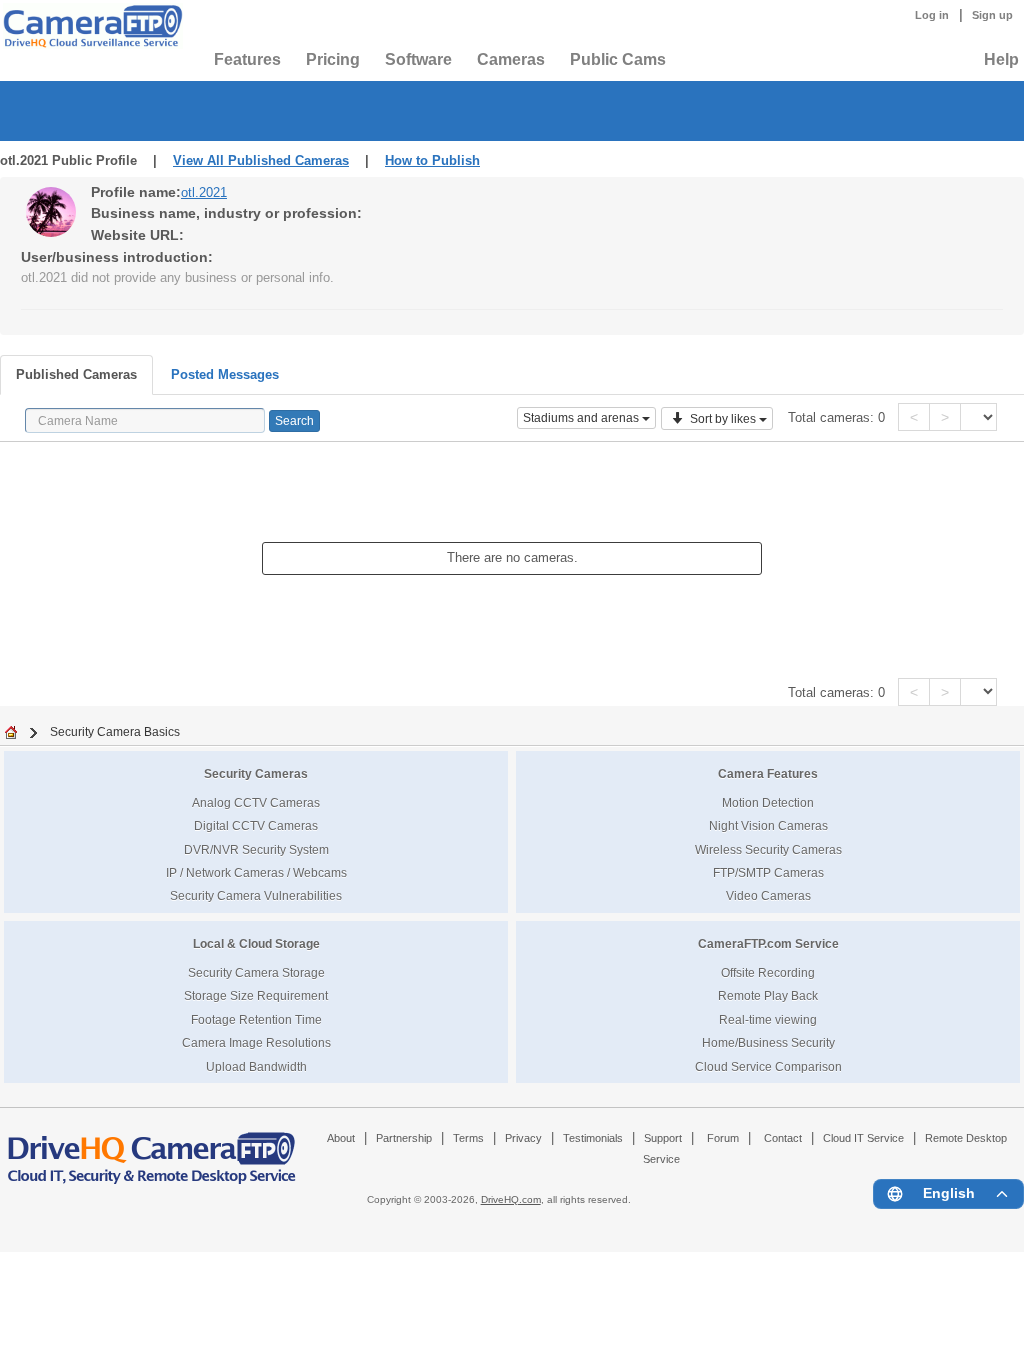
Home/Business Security (768, 1042)
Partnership (404, 1138)
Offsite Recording (768, 972)
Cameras (511, 59)
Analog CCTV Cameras (256, 802)
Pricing (333, 59)
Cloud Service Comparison (768, 1066)
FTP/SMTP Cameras (768, 872)
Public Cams (618, 59)
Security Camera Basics (115, 731)
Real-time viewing (768, 1019)
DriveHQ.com (511, 1199)
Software (418, 59)
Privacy (523, 1138)
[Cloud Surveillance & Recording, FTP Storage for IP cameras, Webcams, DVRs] (90, 26)
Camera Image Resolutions (256, 1042)
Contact (783, 1138)
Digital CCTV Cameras (256, 825)
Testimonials (593, 1138)
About (341, 1138)
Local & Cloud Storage (256, 943)
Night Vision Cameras (768, 825)
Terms (468, 1138)
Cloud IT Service (863, 1138)
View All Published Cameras (261, 160)
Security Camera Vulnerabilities (256, 895)
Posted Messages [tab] (225, 374)
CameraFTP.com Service (768, 943)
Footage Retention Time (256, 1019)
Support (663, 1138)
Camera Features (768, 773)
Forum (723, 1138)
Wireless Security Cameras (768, 849)
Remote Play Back (768, 995)
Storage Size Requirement (256, 995)
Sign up (992, 15)
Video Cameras (768, 895)
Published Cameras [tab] (76, 374)
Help (1001, 59)
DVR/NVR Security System (256, 849)
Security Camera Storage (256, 972)
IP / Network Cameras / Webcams (256, 872)
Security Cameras (256, 773)
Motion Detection (768, 802)
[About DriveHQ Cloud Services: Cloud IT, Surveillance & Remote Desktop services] (152, 1149)
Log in (932, 15)
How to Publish (432, 160)
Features (247, 59)
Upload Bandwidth (256, 1066)
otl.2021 (204, 192)
